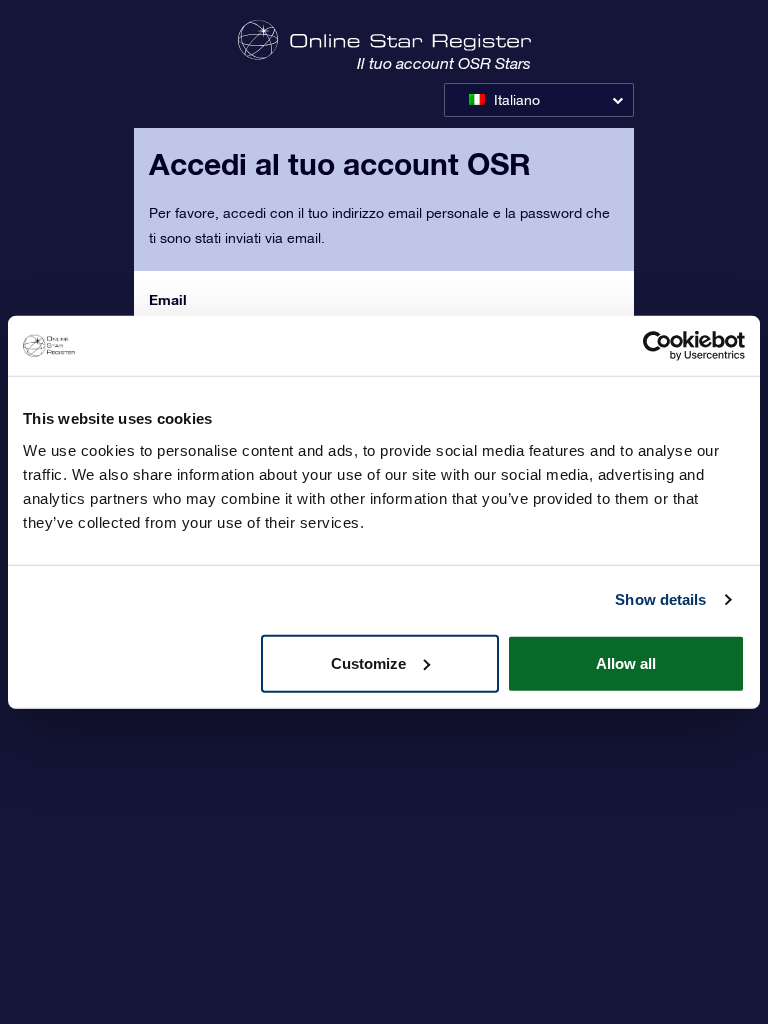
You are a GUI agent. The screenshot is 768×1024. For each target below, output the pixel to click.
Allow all (626, 662)
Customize (368, 662)
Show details (660, 599)
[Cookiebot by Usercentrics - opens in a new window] (657, 346)
